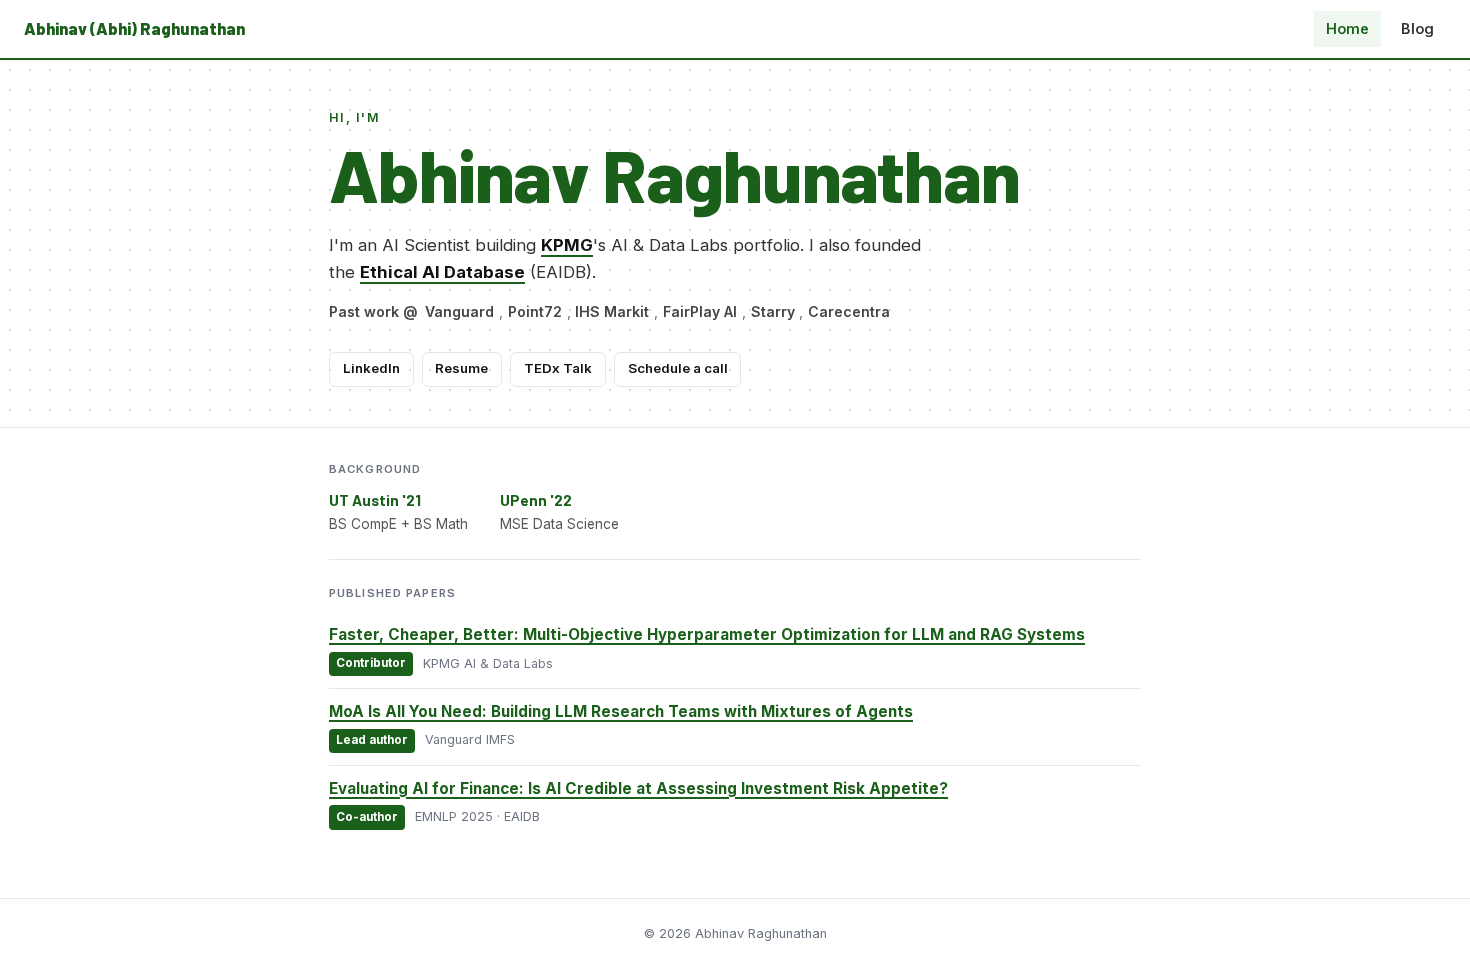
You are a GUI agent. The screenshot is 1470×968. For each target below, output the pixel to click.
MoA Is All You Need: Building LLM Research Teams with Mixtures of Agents (621, 711)
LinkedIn (371, 368)
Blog (1417, 28)
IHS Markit (612, 311)
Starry (773, 311)
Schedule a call (678, 368)
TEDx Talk (558, 368)
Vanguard (459, 311)
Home (1347, 28)
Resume (461, 368)
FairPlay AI (700, 311)
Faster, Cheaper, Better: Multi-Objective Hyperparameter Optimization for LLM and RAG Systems (707, 634)
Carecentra (849, 311)
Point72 (535, 311)
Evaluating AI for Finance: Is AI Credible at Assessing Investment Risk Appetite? (638, 788)
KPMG (567, 245)
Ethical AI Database (442, 272)
